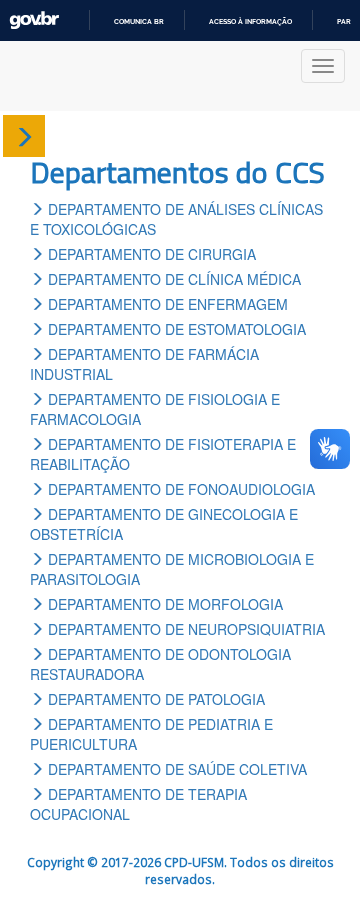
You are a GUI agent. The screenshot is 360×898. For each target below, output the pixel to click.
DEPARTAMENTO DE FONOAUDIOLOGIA (179, 489)
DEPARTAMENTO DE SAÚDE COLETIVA (175, 769)
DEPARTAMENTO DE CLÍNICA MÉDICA (172, 279)
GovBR (34, 20)
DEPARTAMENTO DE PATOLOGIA (154, 699)
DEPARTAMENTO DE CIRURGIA (150, 254)
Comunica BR (139, 21)
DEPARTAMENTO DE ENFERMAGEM (166, 304)
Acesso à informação (250, 21)
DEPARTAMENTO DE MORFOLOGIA (163, 604)
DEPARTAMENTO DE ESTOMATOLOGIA (175, 329)
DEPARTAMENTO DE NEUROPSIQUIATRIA (184, 629)
